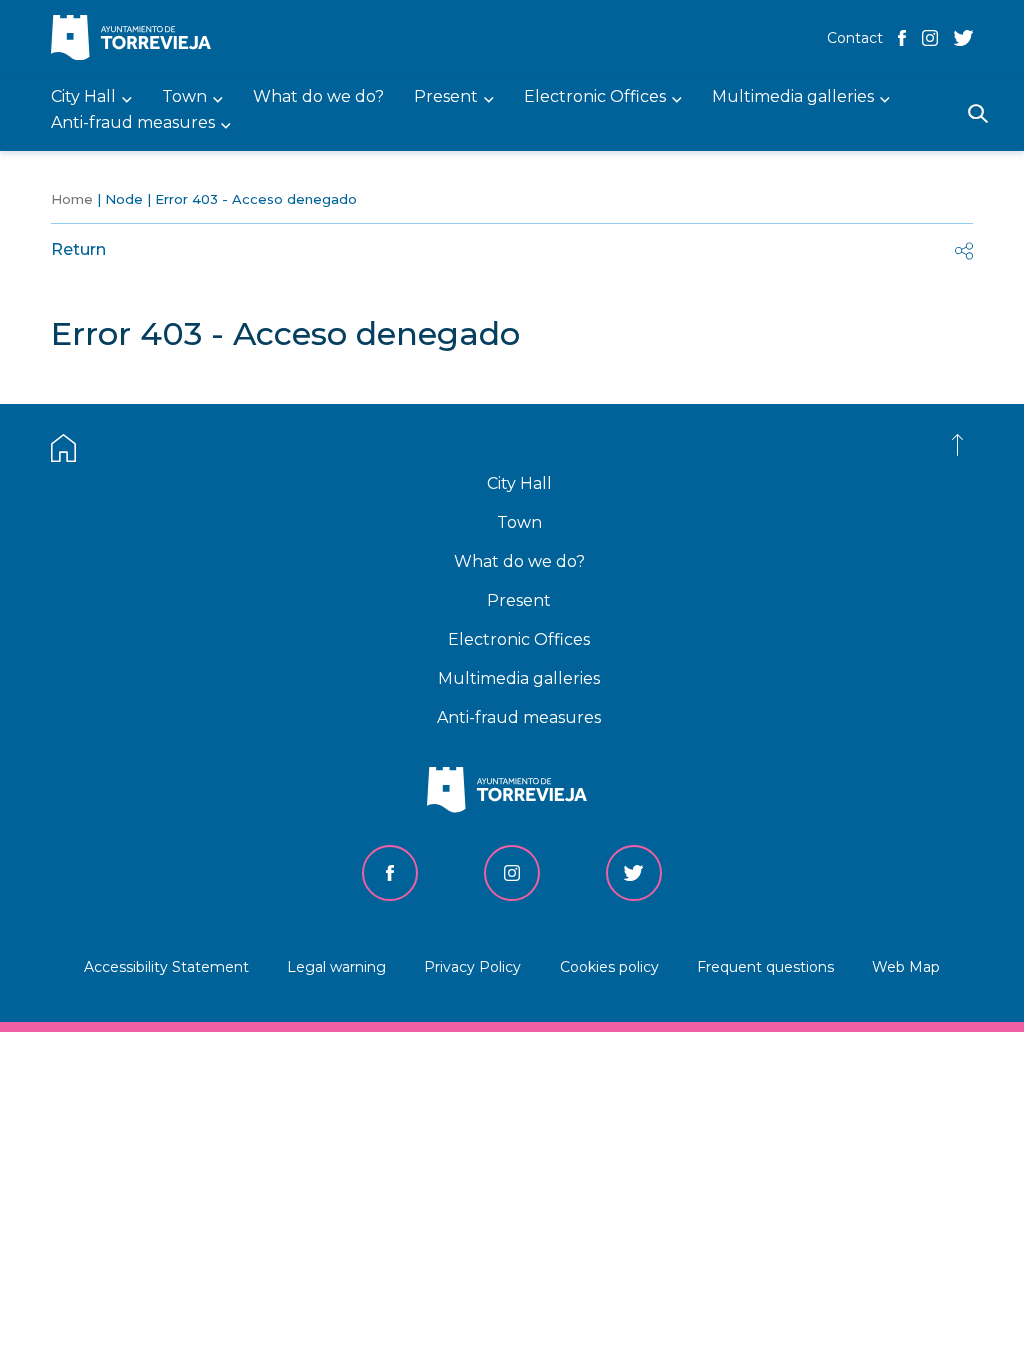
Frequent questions (765, 967)
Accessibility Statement (166, 967)
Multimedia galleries (519, 678)
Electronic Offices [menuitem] (595, 97)
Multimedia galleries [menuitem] (793, 97)
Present (519, 600)
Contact (855, 38)
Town (519, 522)
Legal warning (336, 967)
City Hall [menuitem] (83, 97)
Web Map (906, 967)
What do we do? (519, 561)
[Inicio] (136, 39)
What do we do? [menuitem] (318, 97)
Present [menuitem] (446, 97)
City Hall (519, 483)
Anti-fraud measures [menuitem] (133, 123)
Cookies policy (609, 967)
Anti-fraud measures (519, 717)
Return (78, 249)
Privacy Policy (472, 967)
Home (72, 199)
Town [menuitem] (184, 97)
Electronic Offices (519, 639)
